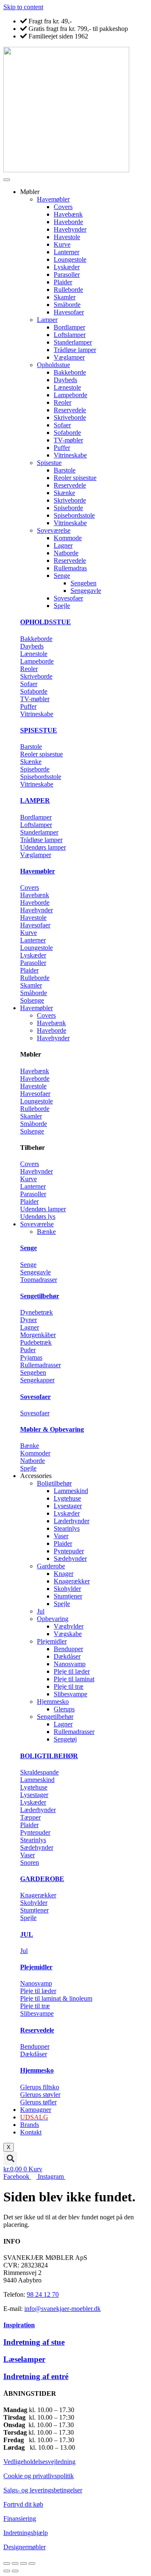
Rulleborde (68, 290)
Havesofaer (69, 312)
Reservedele (70, 410)
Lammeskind (71, 1491)
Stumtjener (68, 1596)
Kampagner (36, 2110)
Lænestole (67, 387)
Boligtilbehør (54, 1483)
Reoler (62, 402)
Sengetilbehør (40, 1296)
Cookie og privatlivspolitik (39, 2476)
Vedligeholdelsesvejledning (39, 2462)
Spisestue (49, 463)
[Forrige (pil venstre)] (7, 2571)
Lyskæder (67, 267)
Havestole (67, 237)
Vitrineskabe (70, 455)
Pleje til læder (72, 1671)
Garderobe (51, 1566)
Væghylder (69, 1626)
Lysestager (68, 1506)
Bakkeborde (70, 372)
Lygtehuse (67, 1498)
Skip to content (23, 7)
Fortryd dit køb (23, 2504)
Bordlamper (69, 327)
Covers (63, 207)
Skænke (64, 493)
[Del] (23, 2563)
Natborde (66, 553)
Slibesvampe (70, 1694)
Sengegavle (86, 591)
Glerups (64, 1709)
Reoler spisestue (75, 478)
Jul (41, 1611)
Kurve (62, 244)
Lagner (63, 545)
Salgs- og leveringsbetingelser (43, 2490)
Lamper (47, 320)
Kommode (68, 538)
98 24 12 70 (43, 2294)
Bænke (46, 1232)
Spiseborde (68, 508)
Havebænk (68, 214)
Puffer (62, 448)
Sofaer (62, 425)
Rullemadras (70, 568)
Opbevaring (53, 1619)
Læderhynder (72, 1521)
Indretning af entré (36, 2376)
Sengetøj (65, 1739)
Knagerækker (72, 1581)
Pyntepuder (69, 1551)
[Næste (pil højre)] (15, 2571)
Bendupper (68, 1649)
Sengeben (83, 583)
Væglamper (69, 357)
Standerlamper (73, 342)
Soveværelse (54, 530)
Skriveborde (70, 417)
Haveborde (68, 222)
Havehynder (70, 229)
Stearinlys (67, 1528)
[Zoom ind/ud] (7, 2563)
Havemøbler (53, 199)
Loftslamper (70, 335)
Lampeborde (70, 395)
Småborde (67, 305)
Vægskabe (68, 1634)
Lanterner (66, 252)
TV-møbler (68, 440)
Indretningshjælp (26, 2533)
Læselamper (24, 2359)
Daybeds (65, 380)
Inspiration (19, 2325)
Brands (30, 2125)
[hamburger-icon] (7, 180)
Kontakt (31, 2132)
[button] (10, 2159)
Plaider (63, 282)
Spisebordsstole (74, 515)
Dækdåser (67, 1656)
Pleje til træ (69, 1686)
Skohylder (67, 1589)
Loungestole (70, 259)
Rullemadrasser (74, 1732)
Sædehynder (70, 1559)
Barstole (65, 470)
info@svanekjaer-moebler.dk (62, 2309)
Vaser (61, 1536)
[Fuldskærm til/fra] (15, 2563)
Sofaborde (67, 433)
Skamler (65, 297)
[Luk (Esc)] (32, 2563)
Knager (64, 1574)
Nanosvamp (70, 1664)
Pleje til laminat (74, 1679)
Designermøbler (25, 2547)
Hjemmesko (53, 1702)
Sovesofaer (68, 598)
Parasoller (67, 274)
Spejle (62, 606)
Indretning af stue (34, 2342)
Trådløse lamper (75, 350)
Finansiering (20, 2519)
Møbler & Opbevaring (52, 1429)
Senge (62, 576)
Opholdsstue (53, 365)
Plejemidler (52, 1641)
